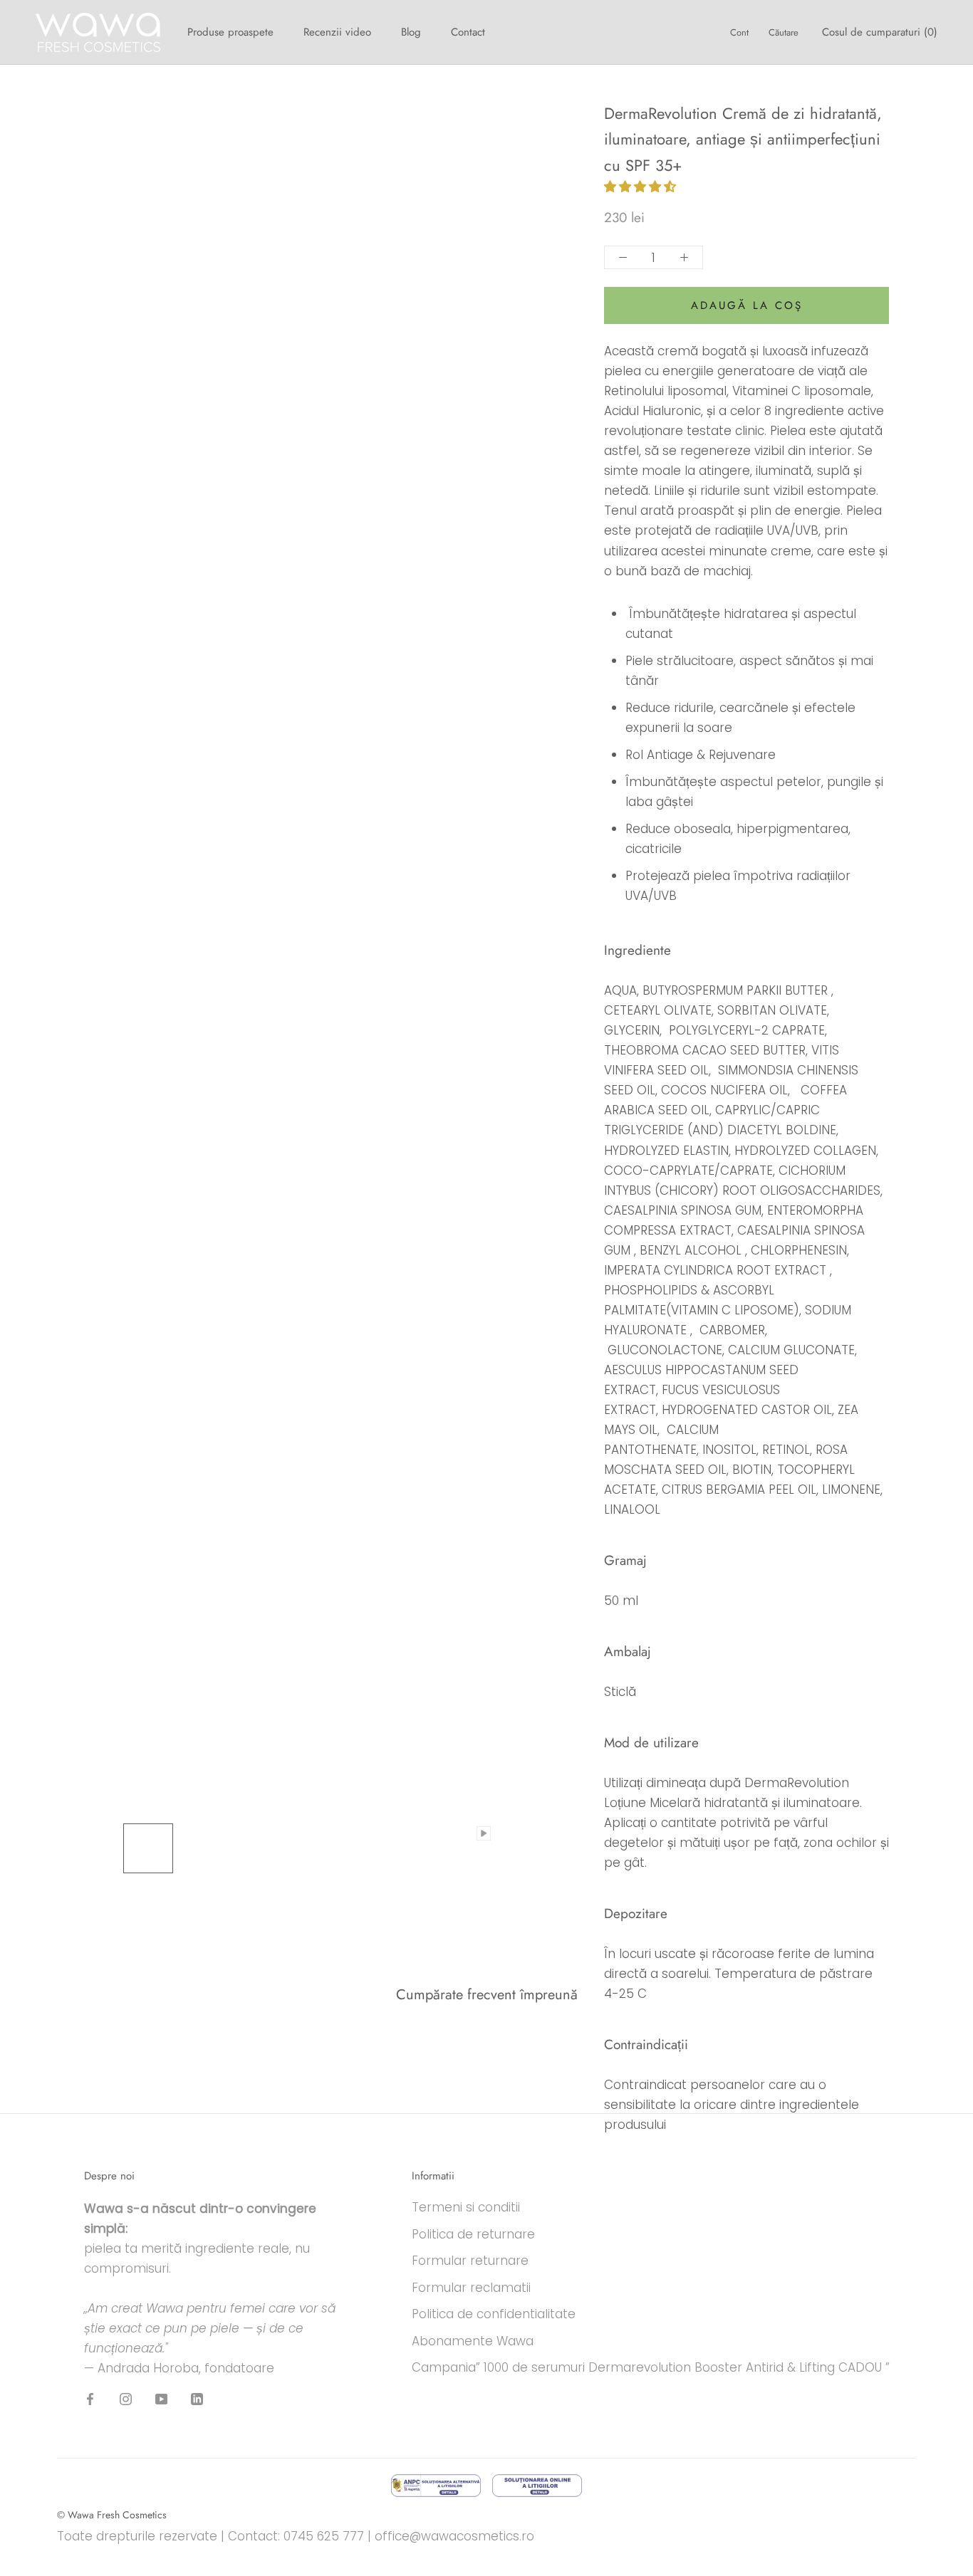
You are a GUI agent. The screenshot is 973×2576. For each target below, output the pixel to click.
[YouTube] (161, 2399)
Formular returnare (470, 2261)
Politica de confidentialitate (494, 2314)
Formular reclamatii (471, 2288)
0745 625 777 (324, 2536)
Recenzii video (337, 32)
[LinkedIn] (197, 2399)
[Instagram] (126, 2399)
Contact (468, 32)
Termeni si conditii (466, 2207)
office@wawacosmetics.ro (454, 2536)
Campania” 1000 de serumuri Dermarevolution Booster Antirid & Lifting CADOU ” (651, 2367)
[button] (642, 187)
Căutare (784, 32)
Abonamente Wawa (473, 2341)
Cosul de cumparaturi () (880, 32)
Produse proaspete (230, 32)
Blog (411, 32)
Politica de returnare (473, 2234)
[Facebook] (90, 2399)
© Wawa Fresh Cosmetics (112, 2515)
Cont (739, 32)
